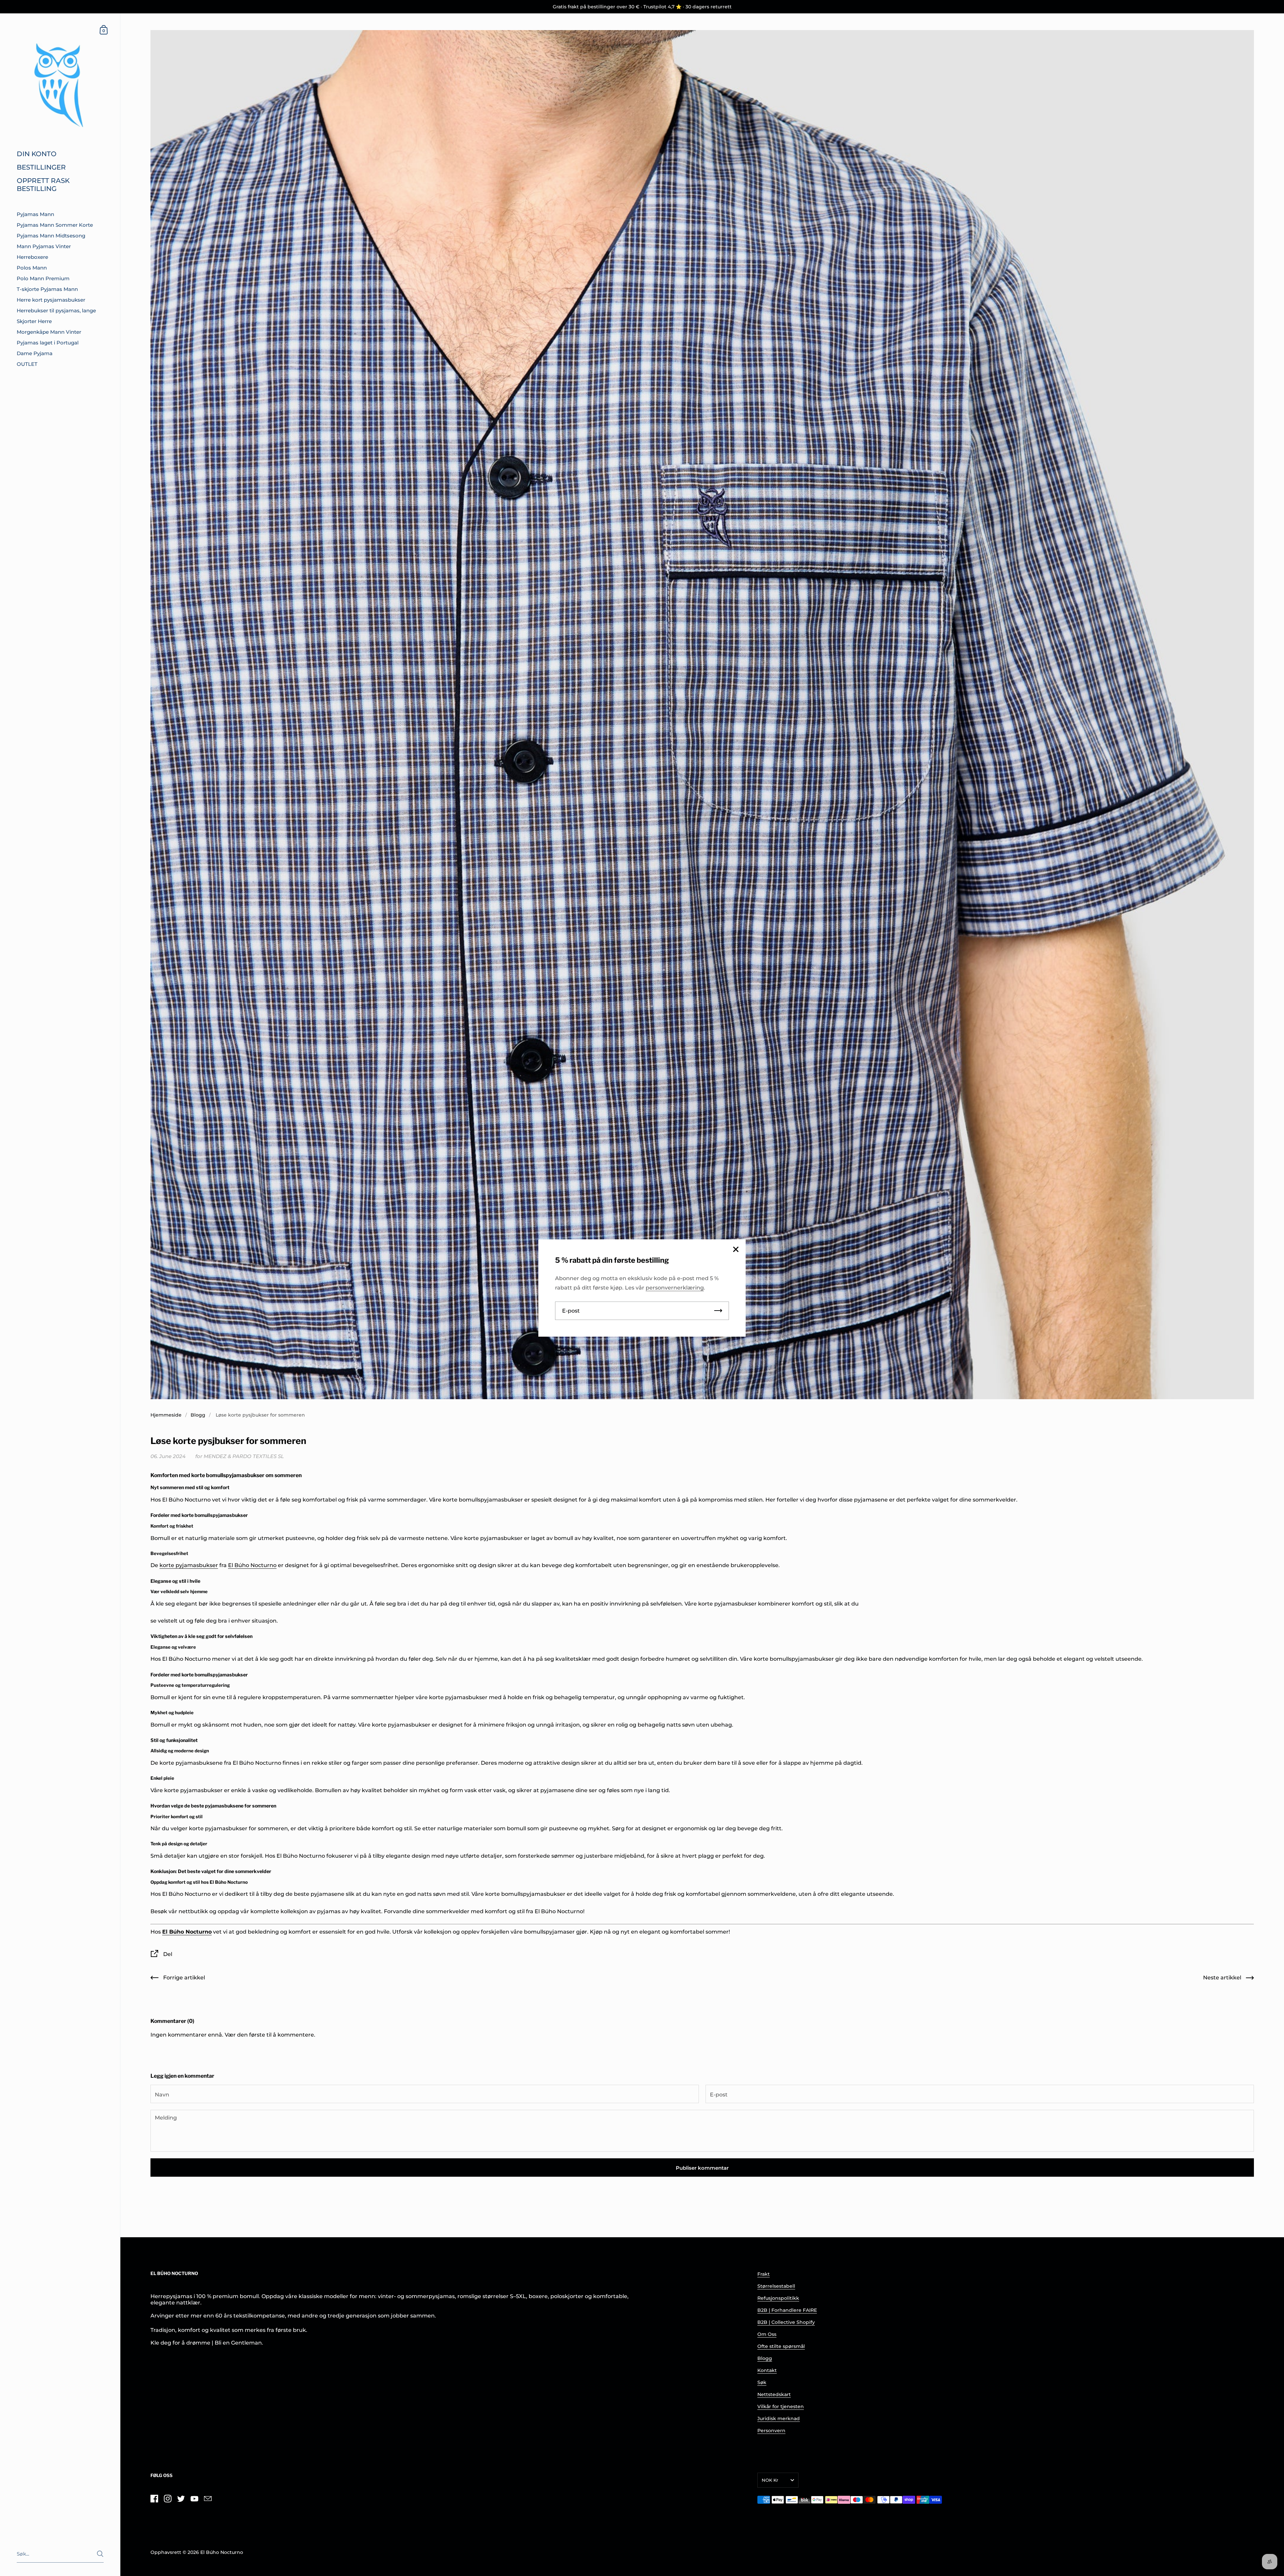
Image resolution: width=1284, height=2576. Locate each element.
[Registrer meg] (718, 1311)
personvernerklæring (675, 1288)
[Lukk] (736, 1250)
